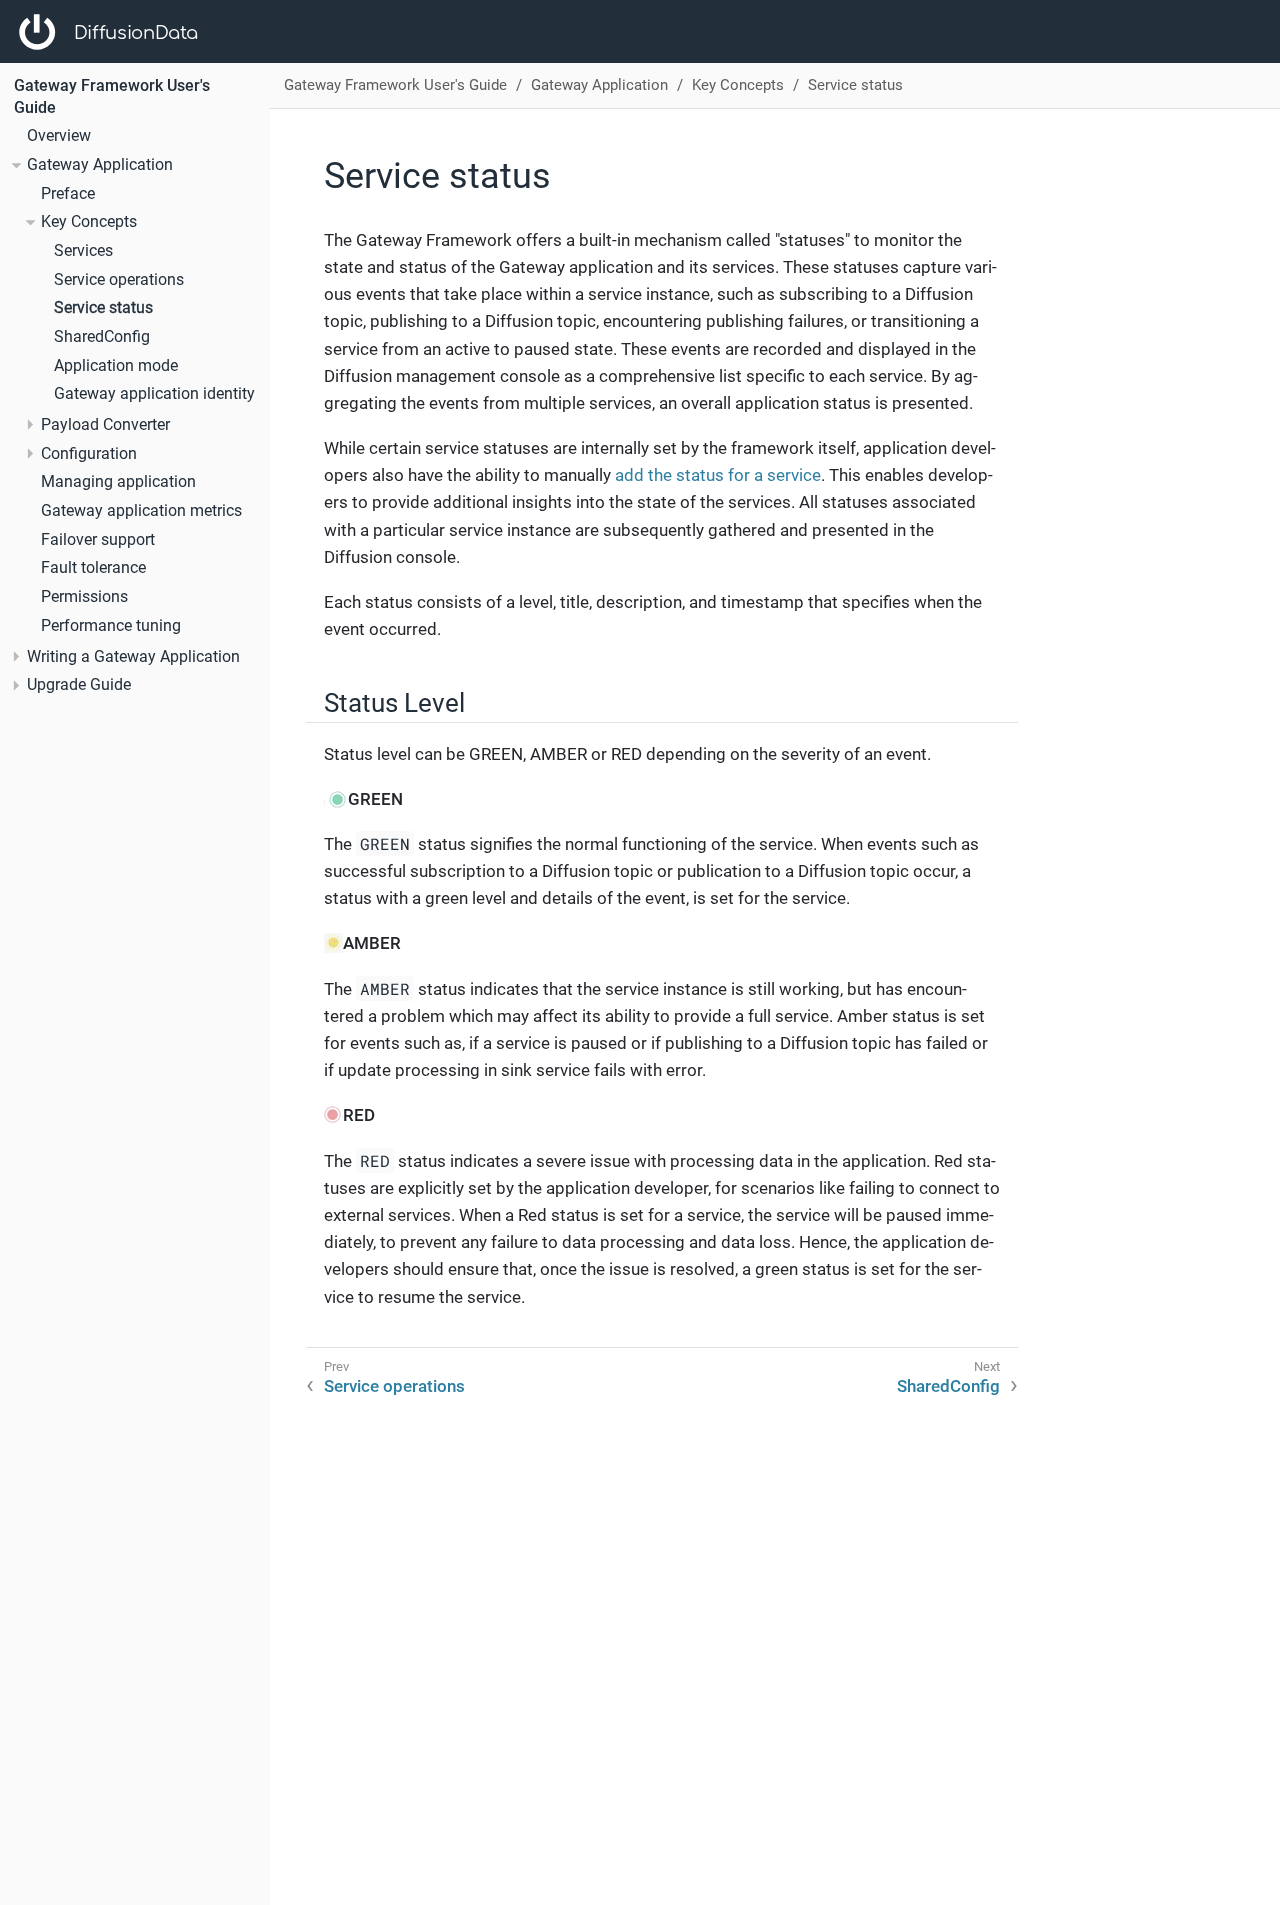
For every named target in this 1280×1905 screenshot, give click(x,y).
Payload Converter (105, 425)
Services (83, 251)
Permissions (84, 597)
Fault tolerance (93, 568)
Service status (103, 308)
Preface (68, 194)
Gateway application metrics (141, 511)
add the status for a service (718, 475)
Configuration (89, 454)
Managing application (118, 482)
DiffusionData (136, 33)
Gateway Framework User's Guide (395, 85)
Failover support (98, 540)
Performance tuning (111, 626)
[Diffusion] (37, 32)
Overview (59, 136)
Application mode (116, 366)
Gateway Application (100, 165)
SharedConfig (102, 337)
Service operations (119, 280)
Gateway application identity (154, 394)
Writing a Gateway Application (133, 657)
